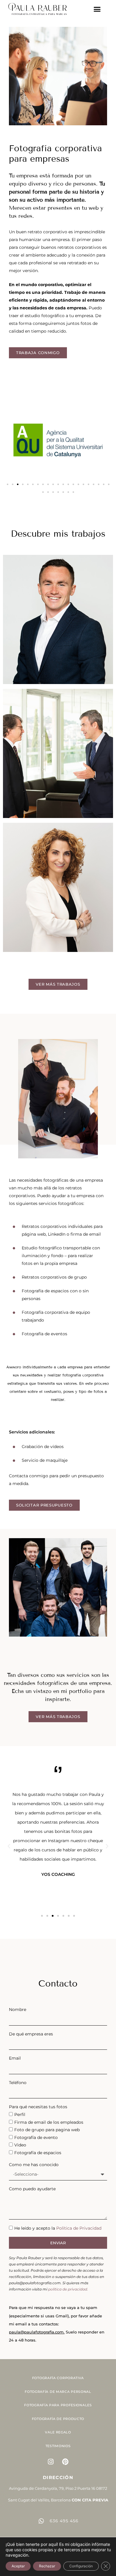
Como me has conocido (34, 2165)
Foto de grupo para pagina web (47, 2130)
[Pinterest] (65, 2462)
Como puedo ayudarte (32, 2189)
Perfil (20, 2114)
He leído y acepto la (58, 2228)
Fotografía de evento (36, 2137)
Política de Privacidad (79, 2228)
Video (20, 2145)
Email (15, 2058)
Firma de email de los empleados (49, 2122)
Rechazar (47, 2566)
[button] (97, 9)
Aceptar (18, 2566)
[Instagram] (51, 2462)
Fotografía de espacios (38, 2153)
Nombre (18, 2009)
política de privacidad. (68, 2289)
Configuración (81, 2566)
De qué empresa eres (31, 2034)
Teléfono (18, 2083)
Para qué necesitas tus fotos (38, 2107)
